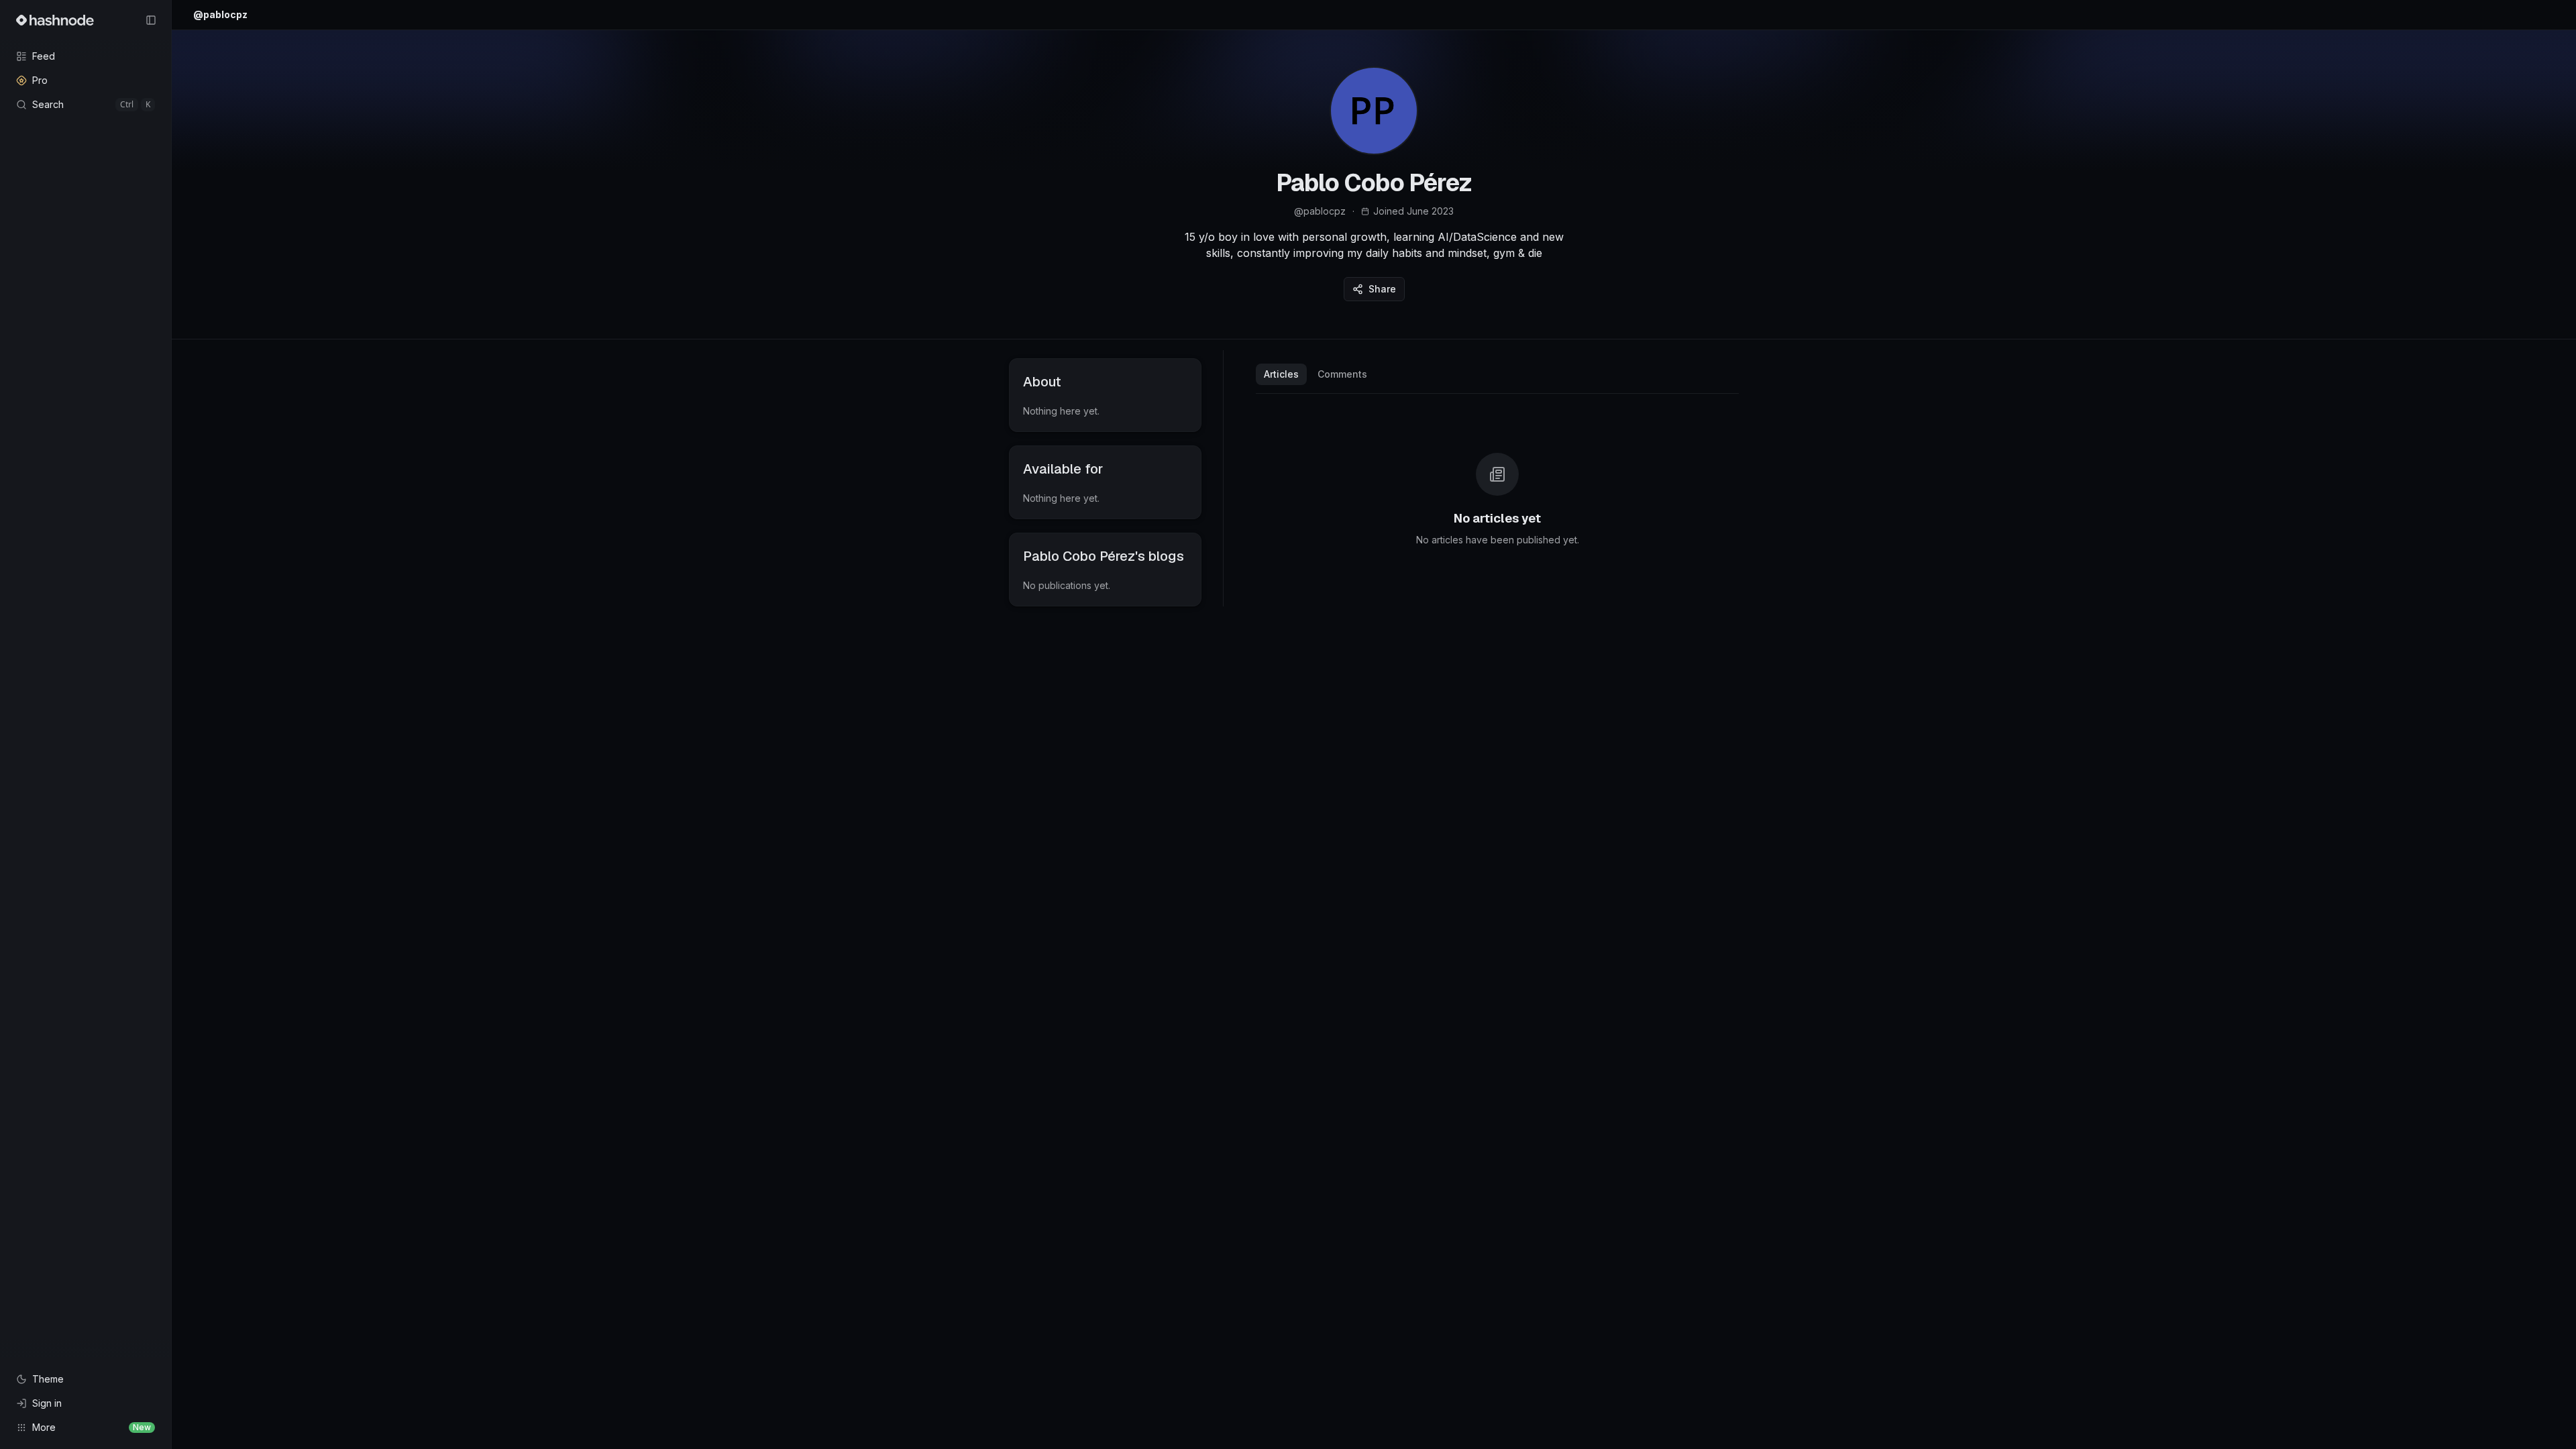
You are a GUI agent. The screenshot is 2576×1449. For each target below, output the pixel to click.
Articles (1281, 374)
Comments (1342, 374)
